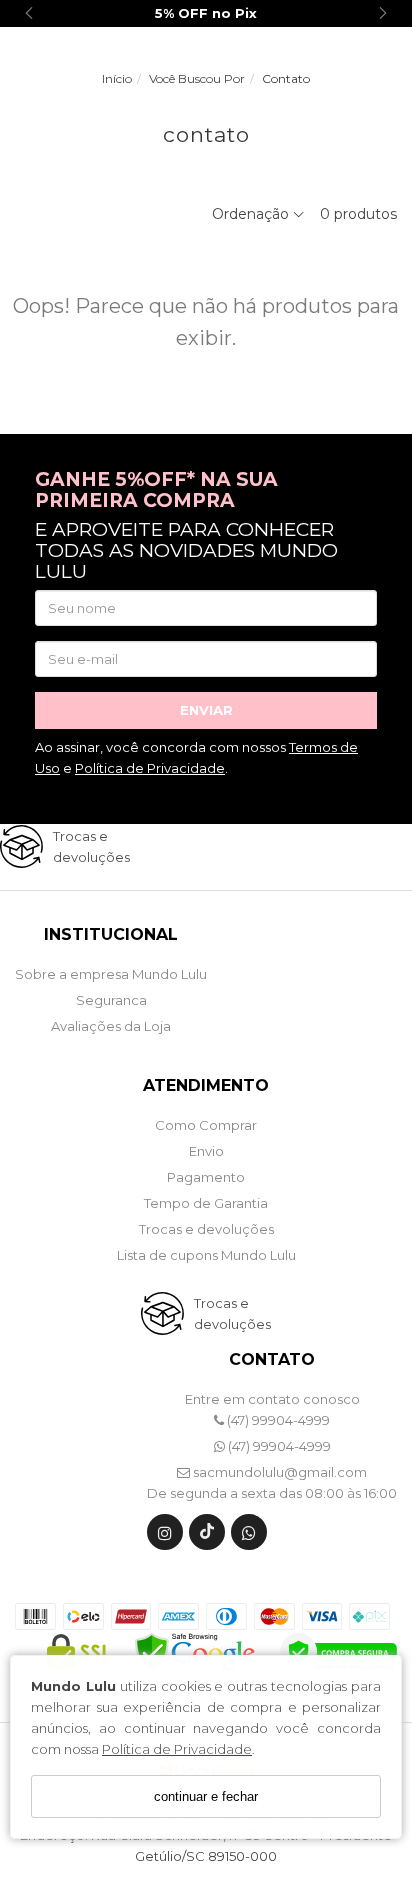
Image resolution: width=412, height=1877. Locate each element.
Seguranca (111, 1000)
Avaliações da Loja (111, 1026)
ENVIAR (206, 710)
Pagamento (206, 1177)
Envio (206, 1151)
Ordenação (252, 214)
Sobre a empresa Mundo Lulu (111, 974)
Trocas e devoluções (206, 1229)
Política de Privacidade (177, 1749)
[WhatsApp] (249, 1536)
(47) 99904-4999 (277, 1420)
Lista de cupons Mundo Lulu (206, 1255)
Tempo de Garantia (206, 1203)
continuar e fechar (206, 1796)
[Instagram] (165, 1536)
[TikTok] (207, 1536)
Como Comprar (206, 1125)
